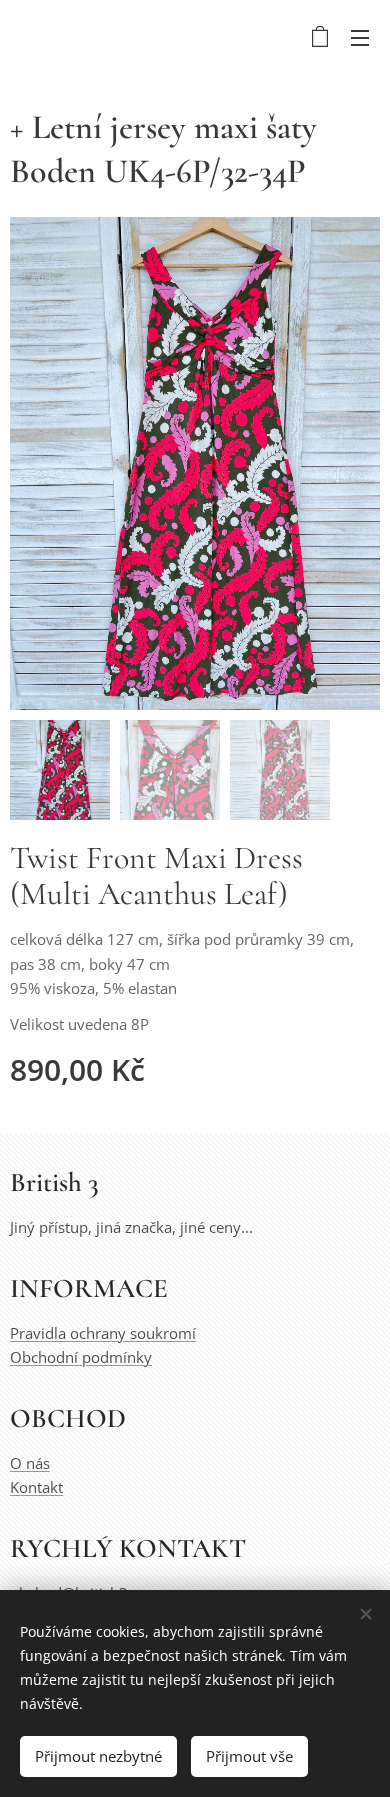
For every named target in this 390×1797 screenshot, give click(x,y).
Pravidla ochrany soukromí (103, 1333)
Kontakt (36, 1487)
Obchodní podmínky (81, 1357)
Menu (360, 37)
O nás (30, 1463)
